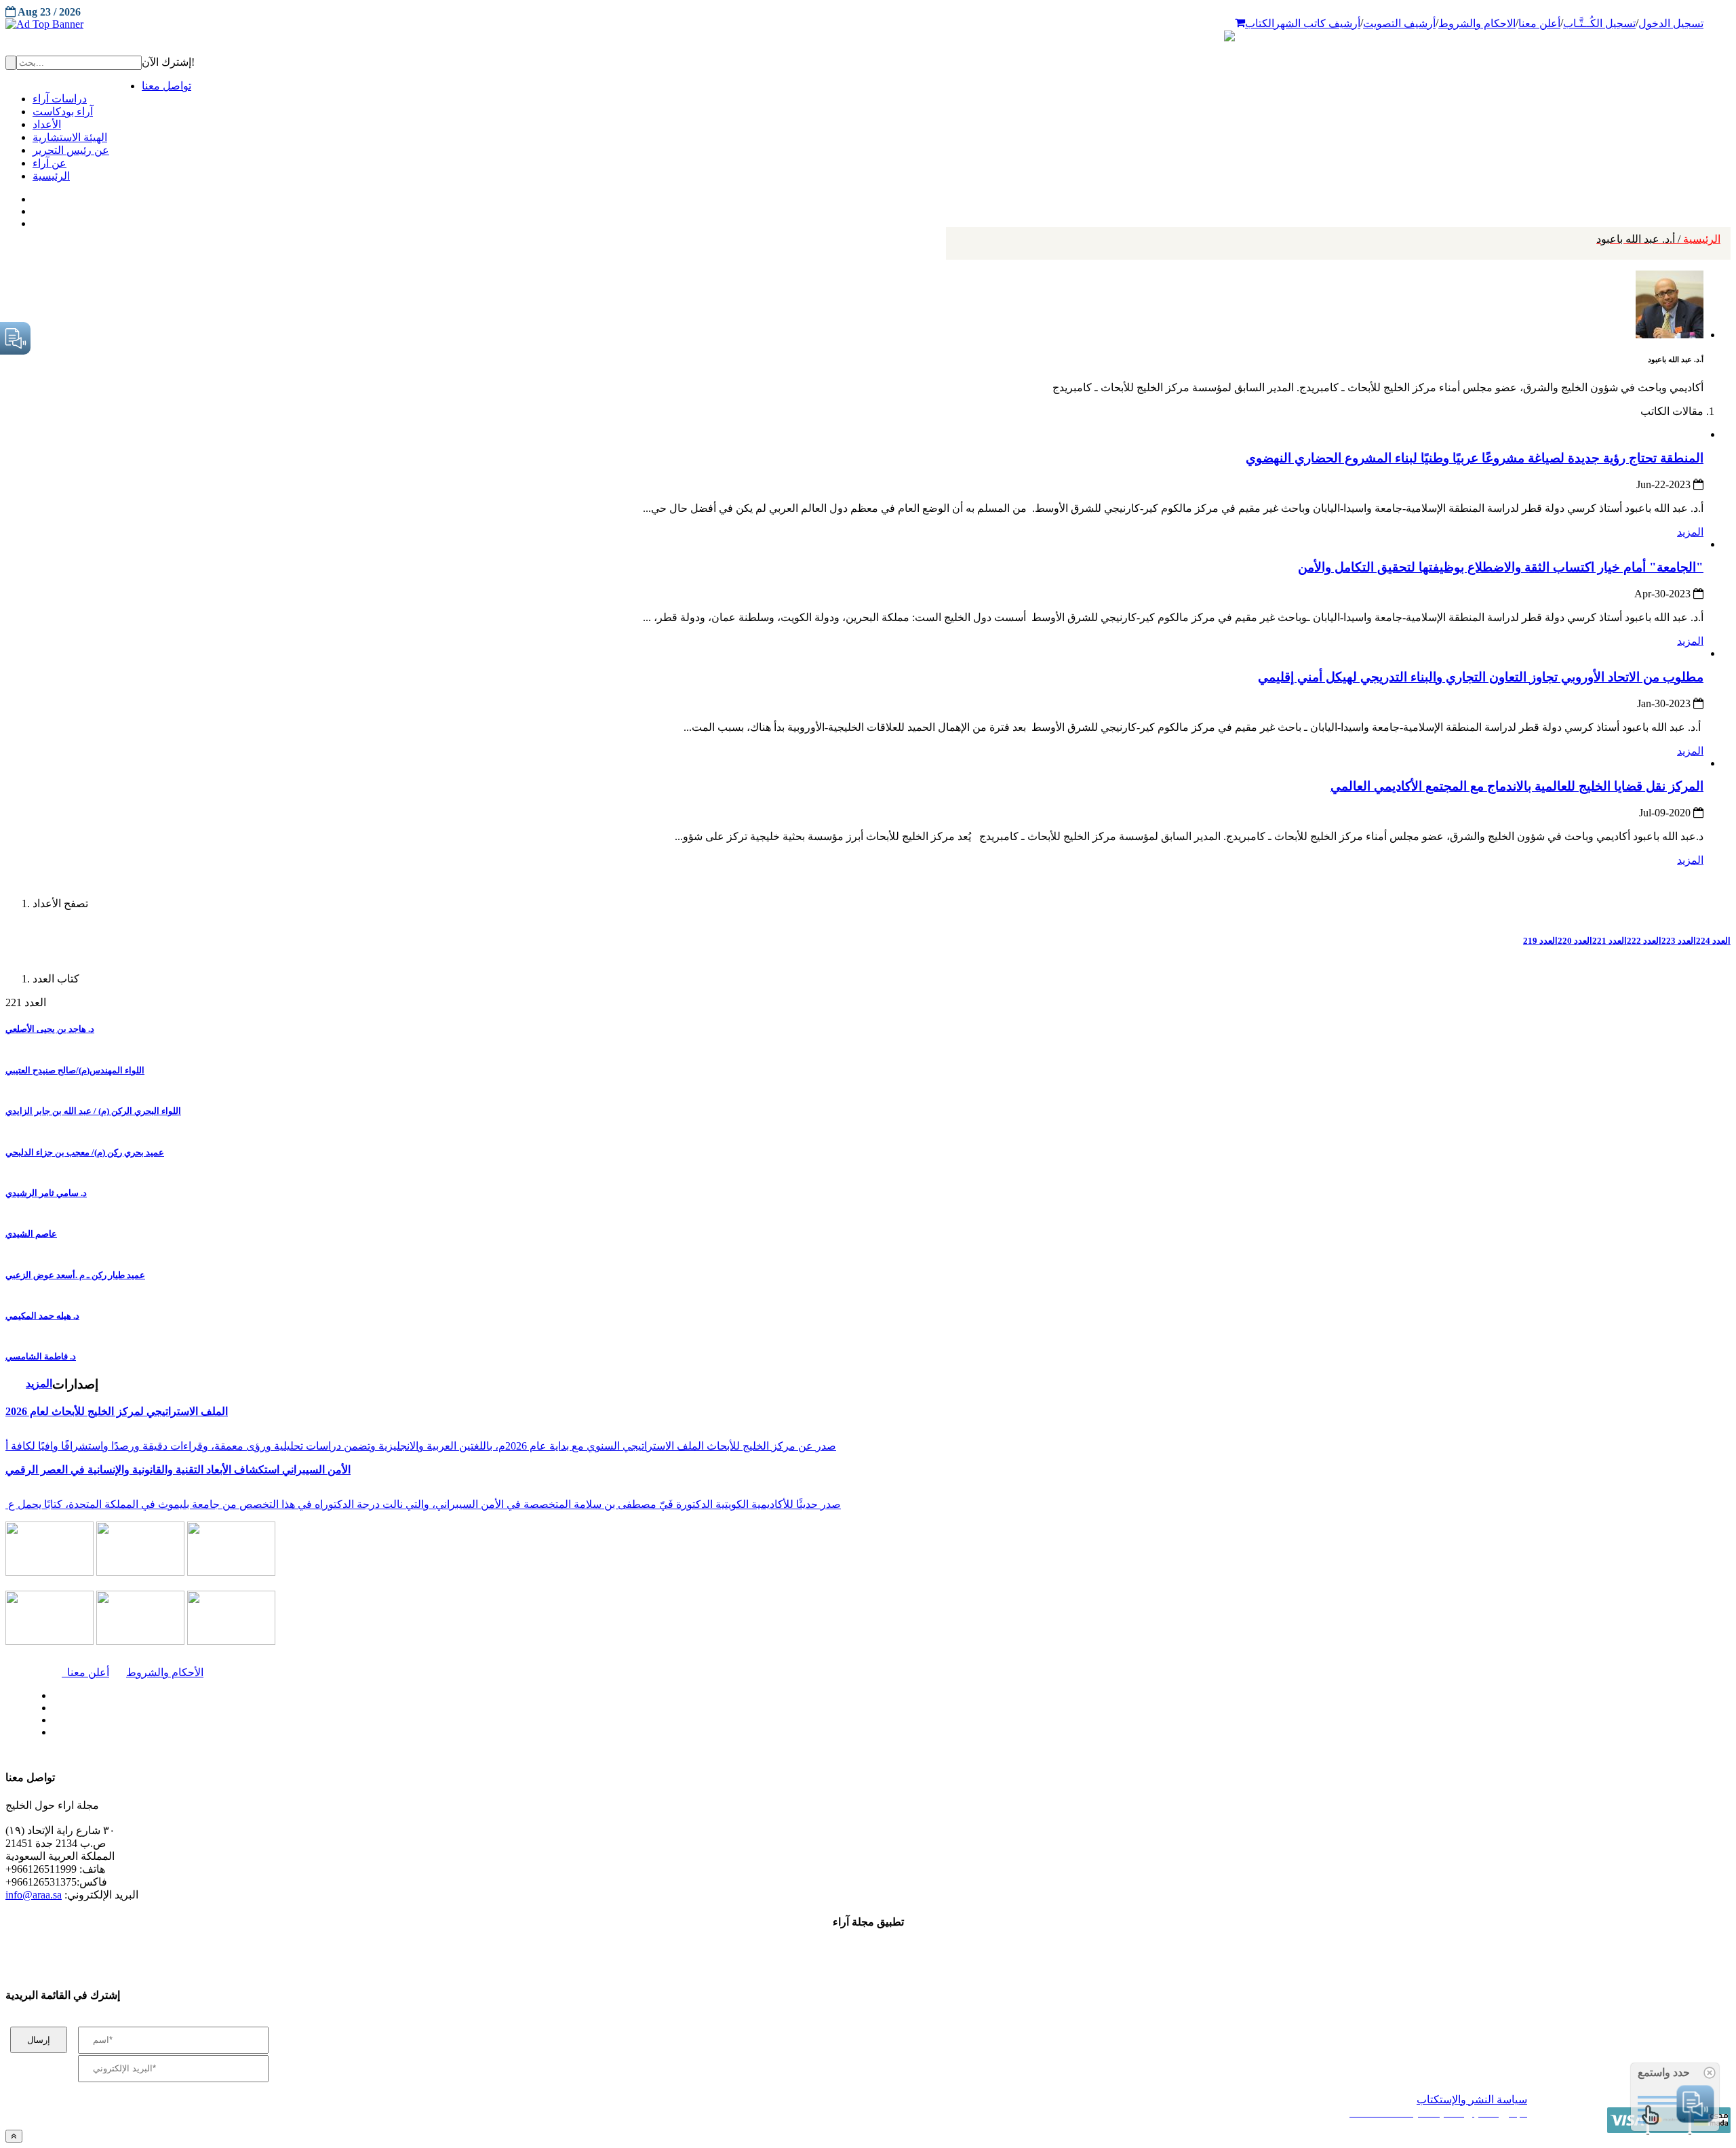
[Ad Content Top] (868, 24)
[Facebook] (32, 196)
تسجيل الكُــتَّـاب (1599, 23)
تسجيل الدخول (1671, 23)
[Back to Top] (14, 2136)
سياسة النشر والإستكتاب (1472, 2100)
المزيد (1690, 532)
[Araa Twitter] (34, 208)
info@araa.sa (34, 1895)
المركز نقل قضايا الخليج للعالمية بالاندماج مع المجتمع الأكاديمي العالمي (1517, 786)
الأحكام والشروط (165, 1672)
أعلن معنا (1539, 23)
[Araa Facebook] (51, 1692)
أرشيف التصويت (1399, 23)
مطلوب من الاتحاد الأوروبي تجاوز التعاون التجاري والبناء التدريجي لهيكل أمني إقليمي (1481, 677)
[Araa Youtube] (34, 220)
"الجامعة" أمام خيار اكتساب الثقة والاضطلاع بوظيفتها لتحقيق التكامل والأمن (1501, 567)
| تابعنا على (483, 1733)
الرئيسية (1658, 239)
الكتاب (1260, 23)
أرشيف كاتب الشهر (1317, 23)
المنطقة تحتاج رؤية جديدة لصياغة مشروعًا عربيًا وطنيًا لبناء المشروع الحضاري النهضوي (1475, 458)
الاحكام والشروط (1477, 23)
